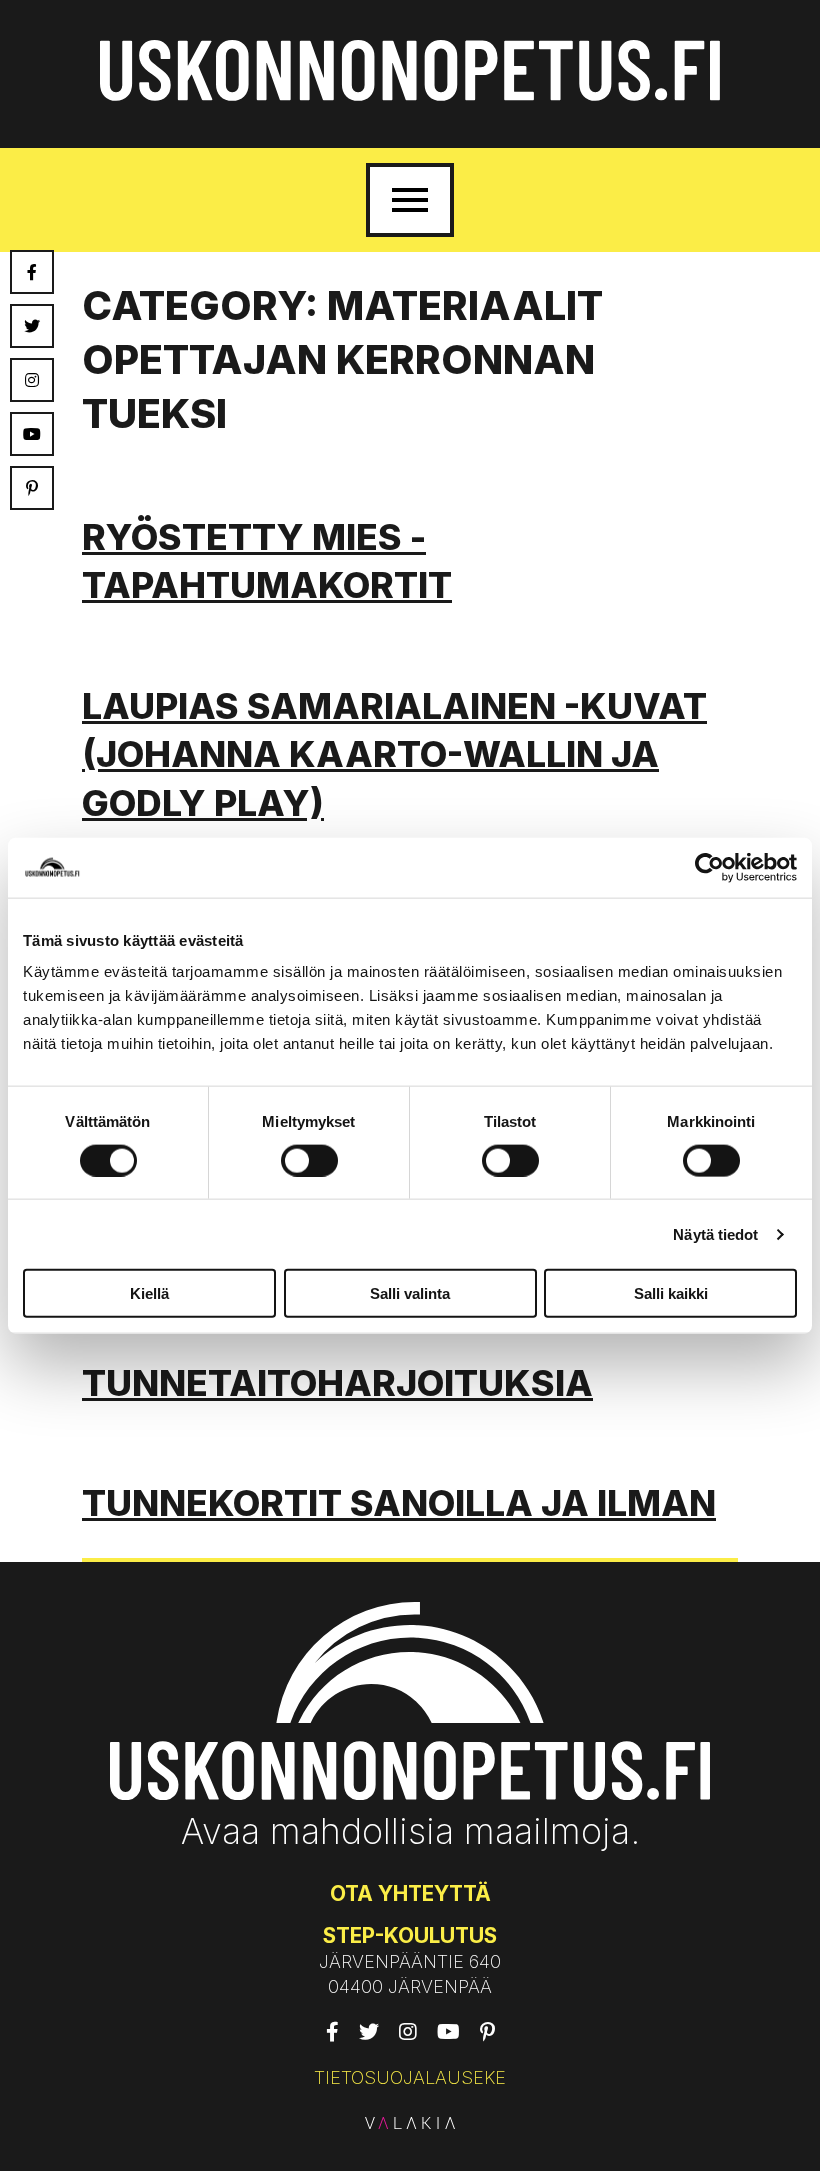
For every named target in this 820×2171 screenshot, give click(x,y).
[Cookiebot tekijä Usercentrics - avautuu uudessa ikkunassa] (709, 867)
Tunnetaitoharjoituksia (337, 1383)
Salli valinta (410, 1293)
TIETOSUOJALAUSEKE (410, 2077)
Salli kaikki (671, 1293)
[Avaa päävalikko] (410, 200)
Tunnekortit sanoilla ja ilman (399, 1503)
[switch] (309, 1160)
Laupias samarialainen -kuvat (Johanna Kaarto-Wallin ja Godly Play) (394, 754)
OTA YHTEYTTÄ (410, 1893)
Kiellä (149, 1293)
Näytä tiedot (715, 1233)
